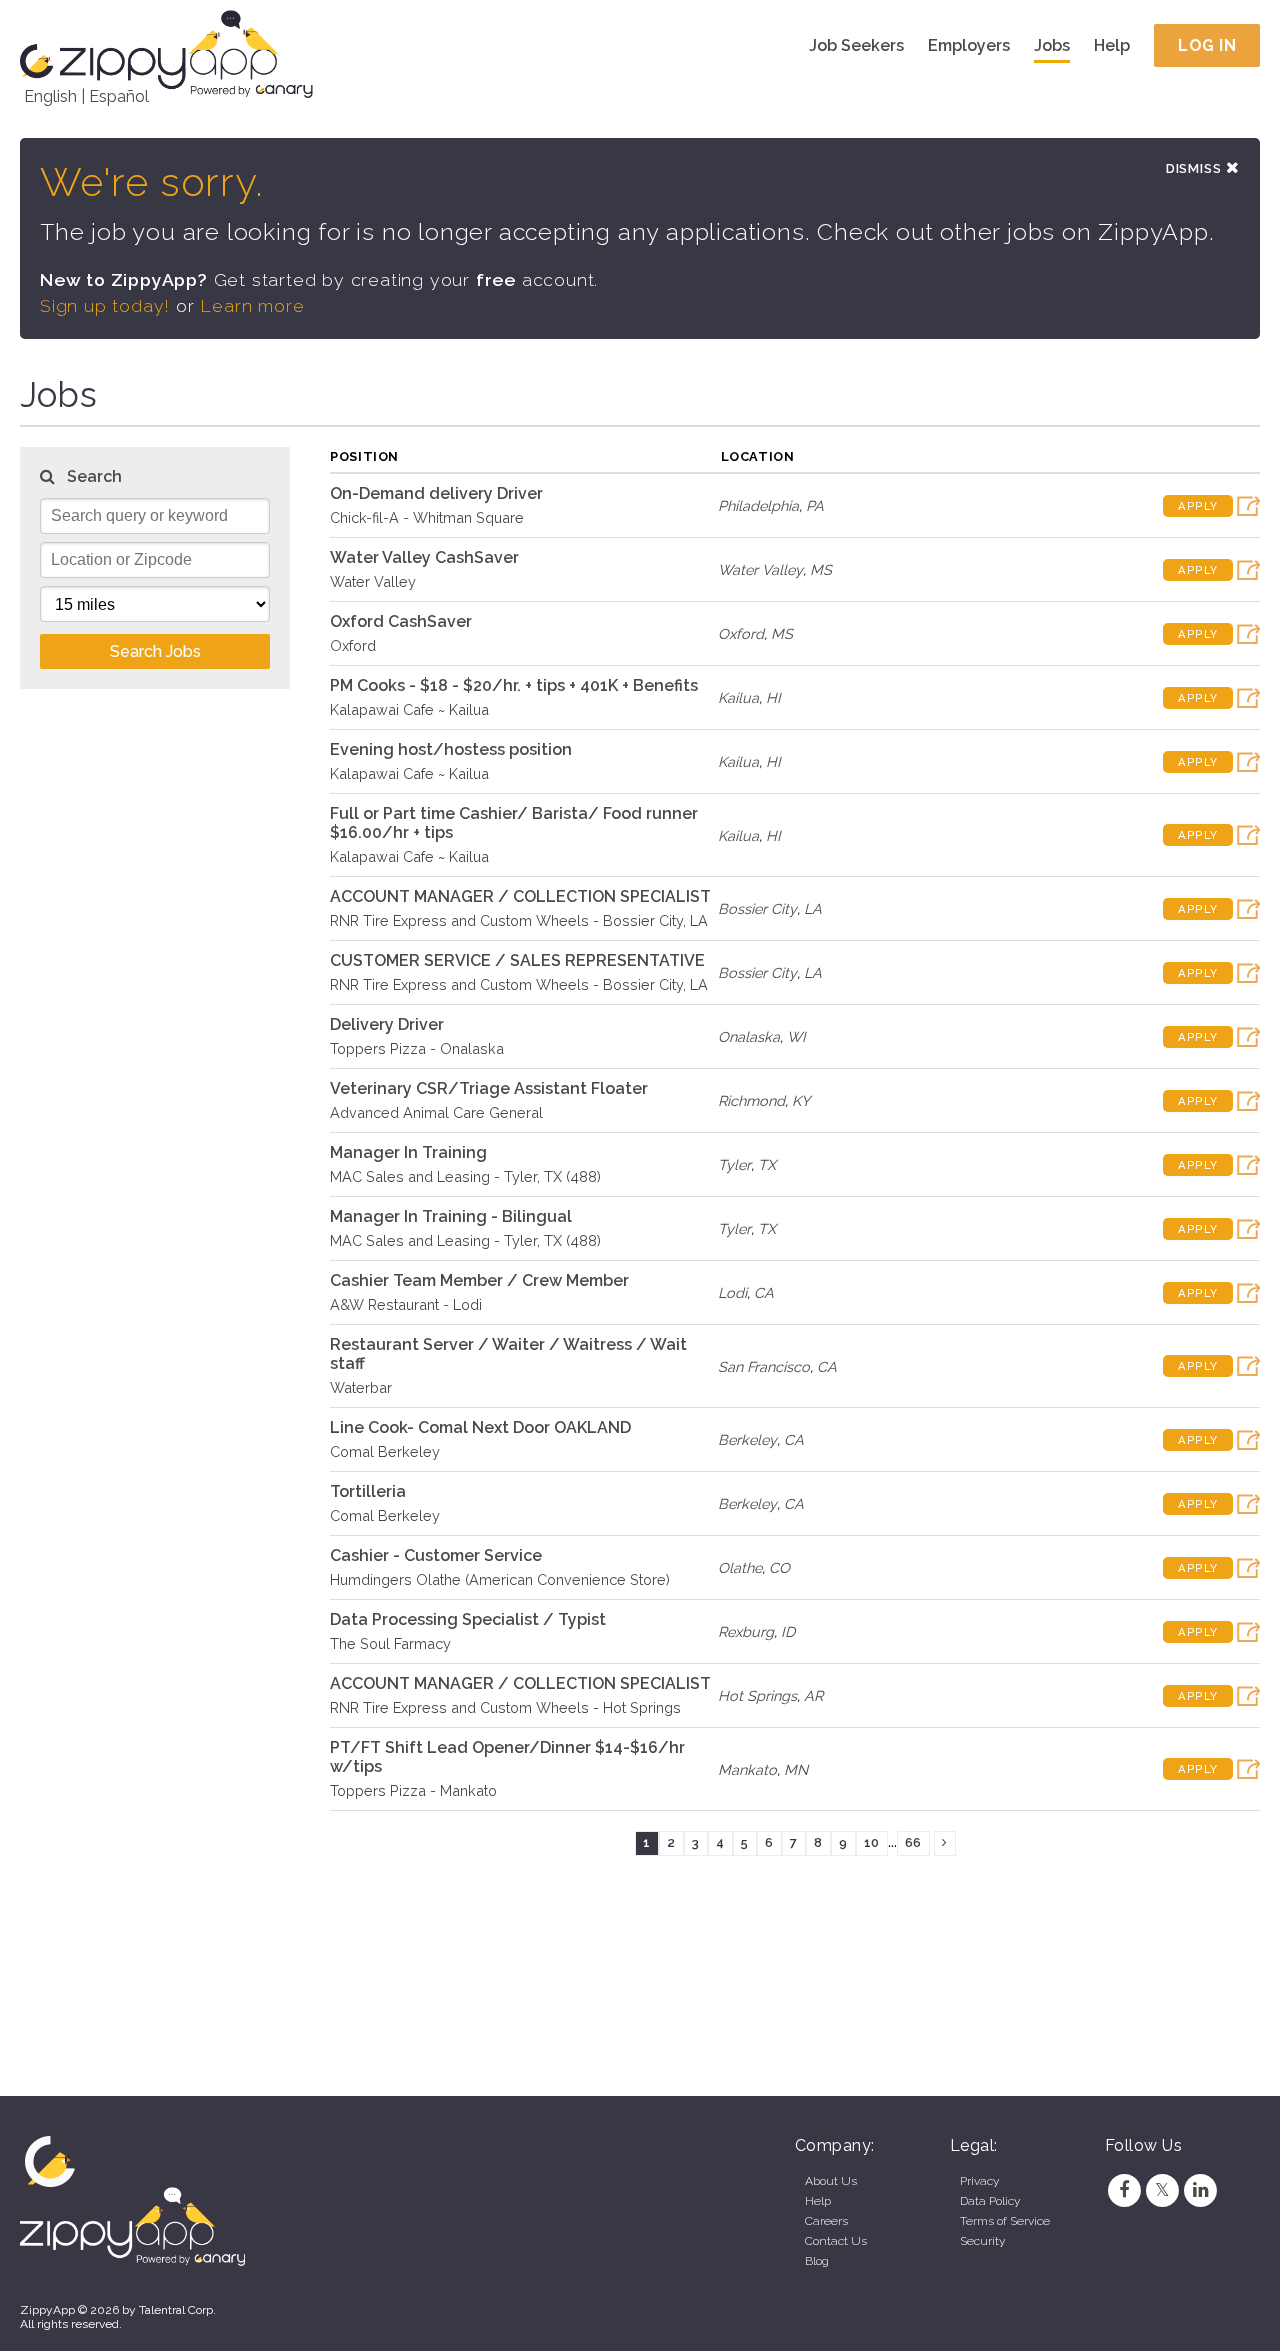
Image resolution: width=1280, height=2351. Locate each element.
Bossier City (757, 908)
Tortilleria (368, 1491)
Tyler (734, 1164)
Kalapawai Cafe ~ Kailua (409, 709)
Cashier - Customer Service (436, 1555)
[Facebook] (1124, 2190)
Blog (817, 2261)
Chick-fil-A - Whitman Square (427, 517)
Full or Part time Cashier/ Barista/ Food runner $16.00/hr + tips (514, 823)
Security (982, 2241)
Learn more (252, 305)
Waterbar (361, 1387)
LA (813, 908)
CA (764, 1292)
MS (821, 569)
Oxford (353, 645)
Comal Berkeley (385, 1451)
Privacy (979, 2181)
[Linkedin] (1201, 2190)
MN (796, 1769)
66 (913, 1842)
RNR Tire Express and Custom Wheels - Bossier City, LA (519, 920)
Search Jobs (155, 651)
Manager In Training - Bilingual (451, 1216)
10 (871, 1842)
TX (767, 1164)
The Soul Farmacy (390, 1643)
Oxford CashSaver (401, 621)
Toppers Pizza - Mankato (413, 1790)
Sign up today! (105, 305)
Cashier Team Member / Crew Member (479, 1280)
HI (773, 697)
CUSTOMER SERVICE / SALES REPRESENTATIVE (517, 960)
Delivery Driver (387, 1024)
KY (801, 1100)
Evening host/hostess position (451, 749)
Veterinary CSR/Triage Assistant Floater (489, 1088)
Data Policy (990, 2201)
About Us (831, 2181)
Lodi (732, 1292)
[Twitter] (1162, 2190)
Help (1112, 45)
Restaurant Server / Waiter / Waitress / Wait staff (508, 1354)
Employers (969, 45)
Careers (826, 2221)
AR (813, 1695)
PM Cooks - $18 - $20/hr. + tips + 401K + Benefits (514, 685)
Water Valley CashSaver (424, 557)
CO (779, 1567)
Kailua (738, 697)
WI (796, 1036)
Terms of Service (1005, 2221)
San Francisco (764, 1366)
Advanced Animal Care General (436, 1112)
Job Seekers (856, 45)
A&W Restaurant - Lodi (406, 1304)
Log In (1207, 45)
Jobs (1052, 45)
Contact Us (836, 2241)
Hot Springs (757, 1695)
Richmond (751, 1100)
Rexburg (746, 1631)
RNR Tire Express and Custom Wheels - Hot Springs (505, 1707)
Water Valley (373, 581)
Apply (1198, 506)
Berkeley (747, 1439)
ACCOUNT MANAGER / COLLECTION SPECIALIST (520, 896)
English (50, 96)
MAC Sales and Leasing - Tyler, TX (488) (465, 1176)
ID (788, 1631)
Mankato (747, 1769)
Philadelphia (758, 505)
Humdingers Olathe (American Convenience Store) (500, 1579)
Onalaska (749, 1036)
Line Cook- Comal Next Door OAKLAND (480, 1427)
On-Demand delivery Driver (436, 493)
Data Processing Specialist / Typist (468, 1619)
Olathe (740, 1567)
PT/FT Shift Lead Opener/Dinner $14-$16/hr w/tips (507, 1757)
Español (119, 96)
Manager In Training (408, 1152)
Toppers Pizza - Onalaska (417, 1048)
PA (815, 505)
